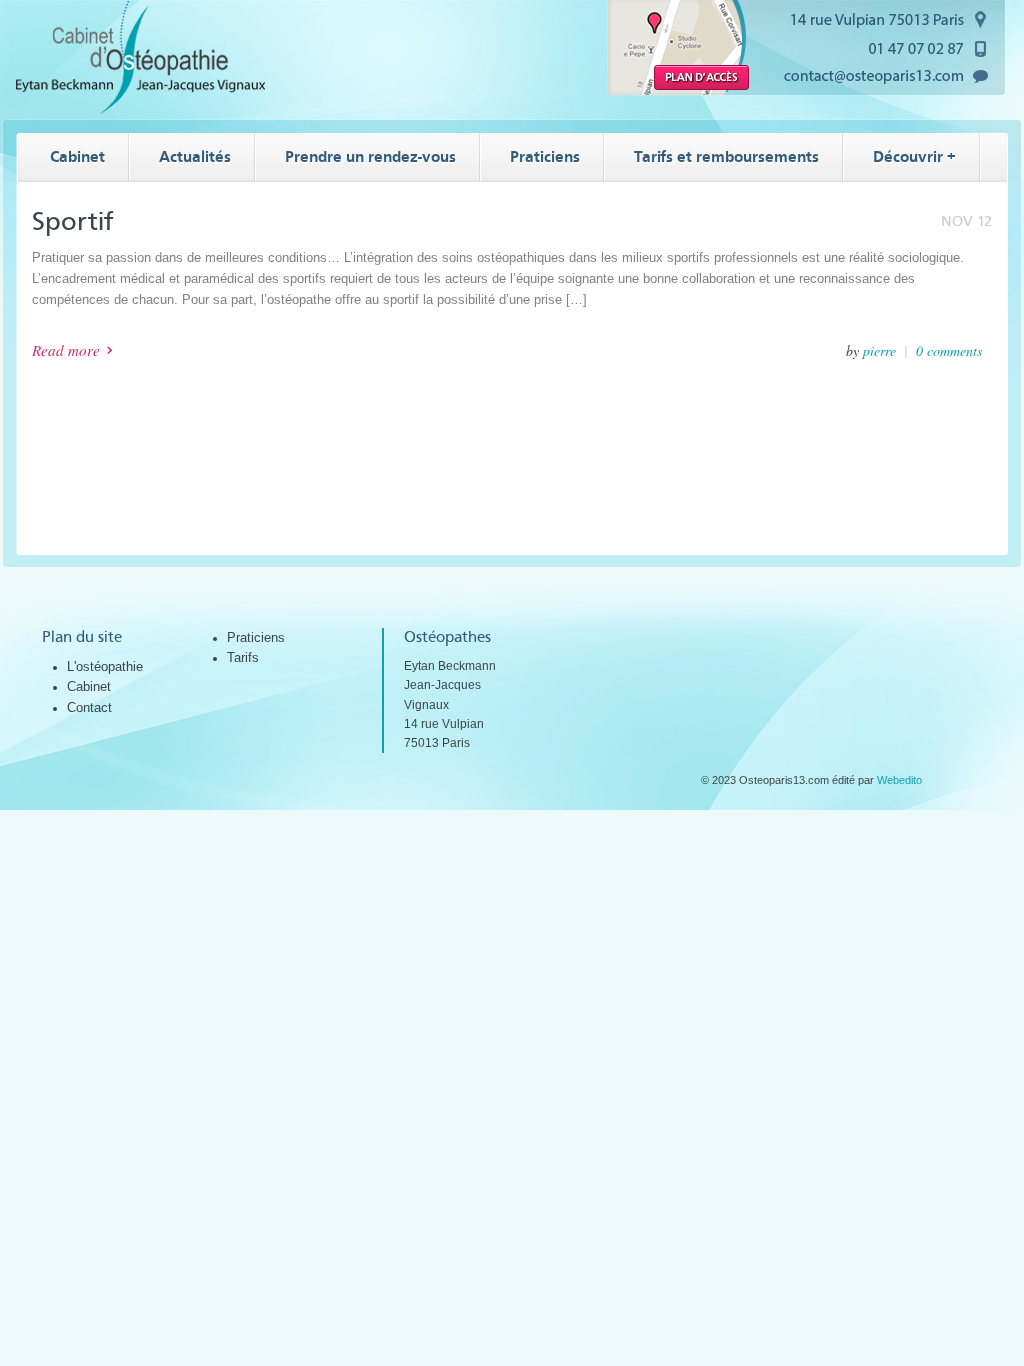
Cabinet (89, 686)
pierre (879, 350)
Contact (89, 707)
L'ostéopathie (105, 666)
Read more (66, 350)
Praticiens (256, 637)
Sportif (73, 221)
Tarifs (243, 657)
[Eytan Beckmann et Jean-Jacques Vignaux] (141, 109)
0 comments (949, 350)
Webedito (899, 780)
